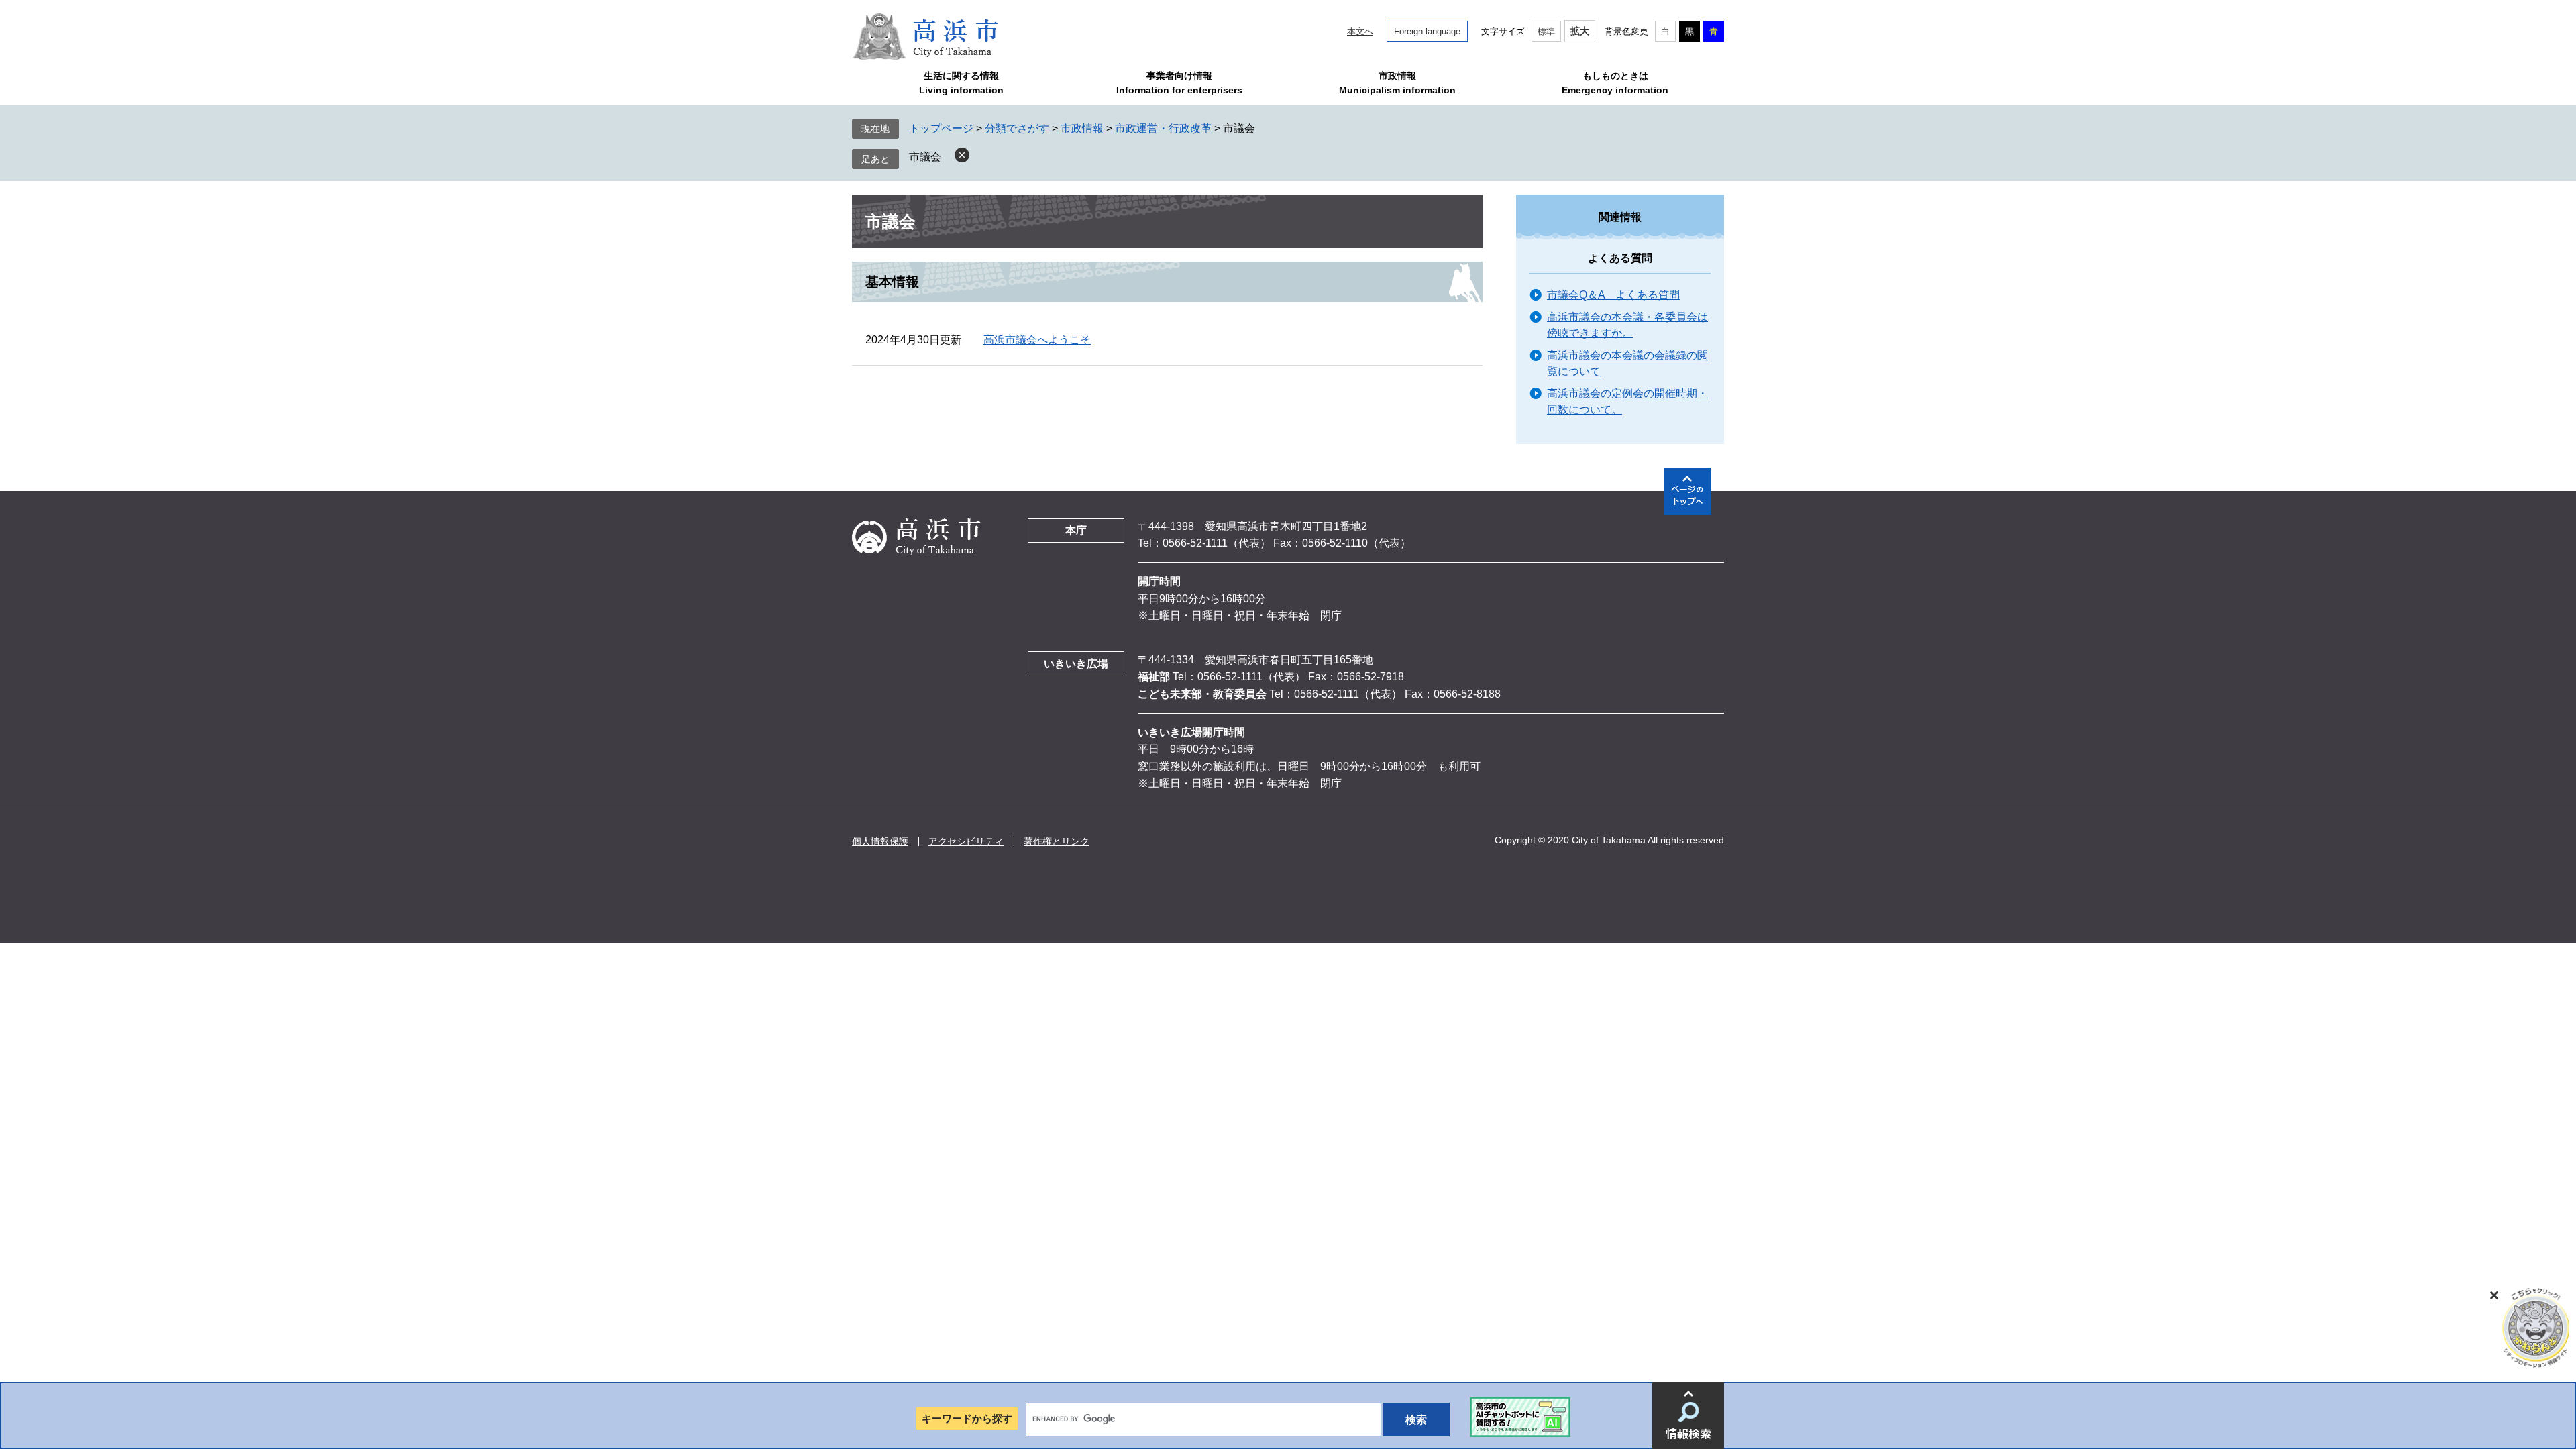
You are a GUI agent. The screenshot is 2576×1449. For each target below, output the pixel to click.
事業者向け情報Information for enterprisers (1179, 83)
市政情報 (1082, 128)
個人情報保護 (880, 841)
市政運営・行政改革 (1163, 128)
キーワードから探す (967, 1418)
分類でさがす (1017, 128)
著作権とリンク (1057, 841)
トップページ (941, 128)
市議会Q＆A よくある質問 (1613, 295)
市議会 (925, 157)
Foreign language (1427, 31)
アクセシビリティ (966, 841)
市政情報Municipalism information (1397, 83)
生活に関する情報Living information (961, 83)
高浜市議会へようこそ (1037, 340)
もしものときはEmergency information (1615, 83)
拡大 (1580, 31)
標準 (1546, 31)
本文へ (1360, 31)
